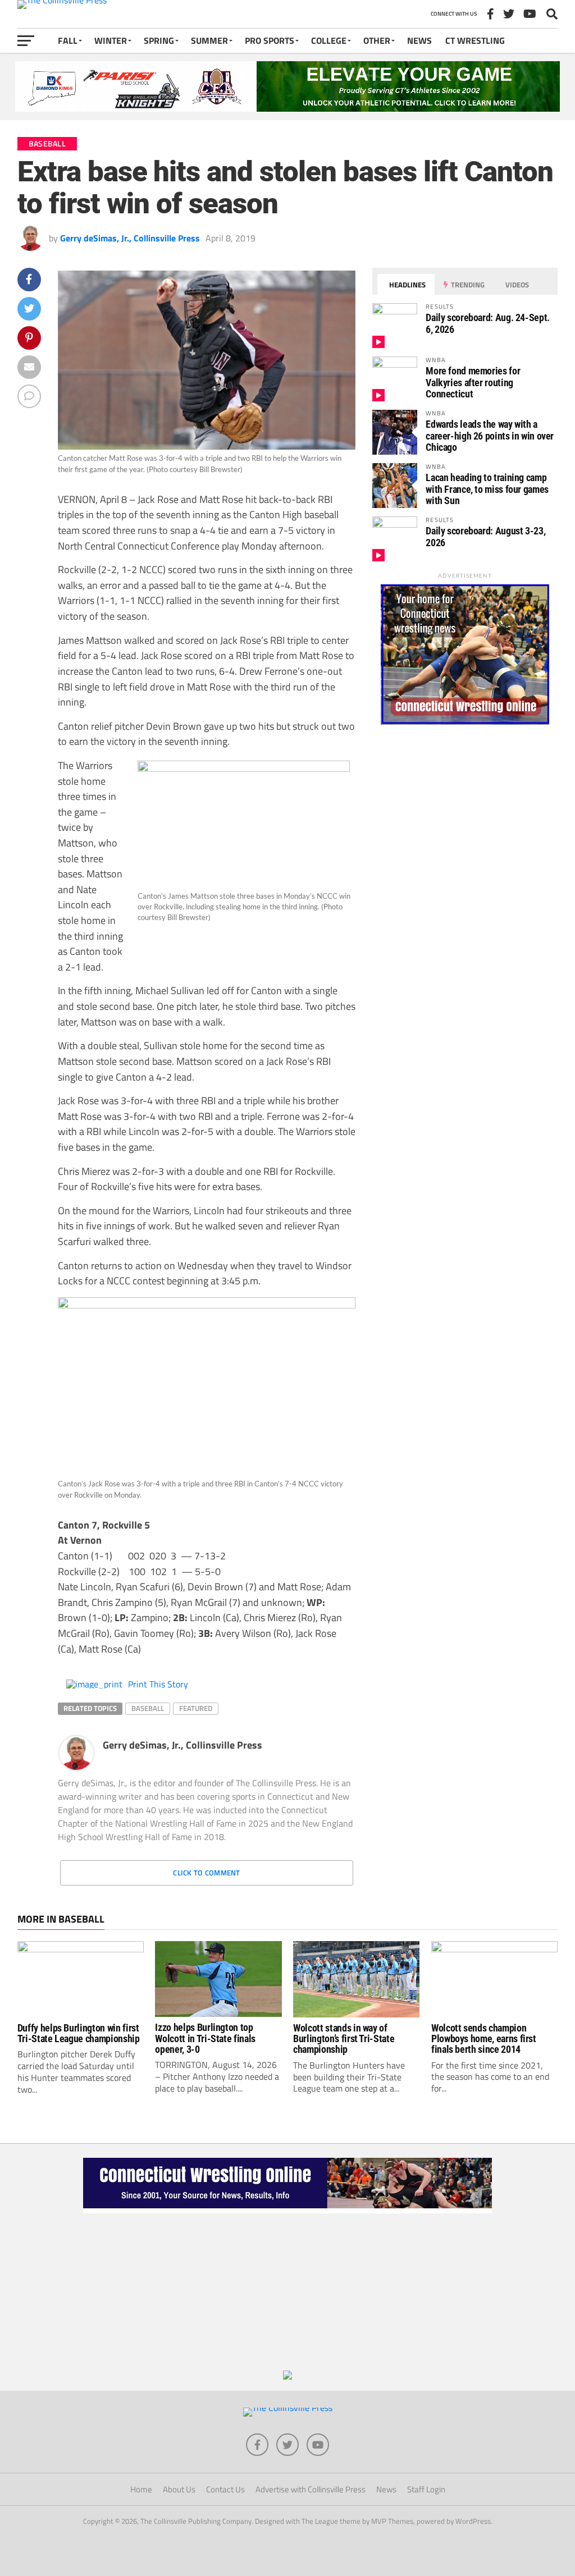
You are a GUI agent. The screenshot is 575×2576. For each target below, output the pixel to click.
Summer (209, 40)
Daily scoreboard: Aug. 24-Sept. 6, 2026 (488, 323)
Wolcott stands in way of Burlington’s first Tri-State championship (344, 2039)
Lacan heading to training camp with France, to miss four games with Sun (487, 489)
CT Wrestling (475, 40)
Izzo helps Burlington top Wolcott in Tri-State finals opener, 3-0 (205, 2039)
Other (377, 40)
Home (141, 2489)
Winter (111, 40)
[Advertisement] (287, 2292)
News (419, 40)
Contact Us (225, 2489)
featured (196, 1708)
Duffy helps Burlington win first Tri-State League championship (79, 2033)
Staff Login (426, 2489)
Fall (68, 40)
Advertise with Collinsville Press (311, 2489)
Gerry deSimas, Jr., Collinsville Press (130, 238)
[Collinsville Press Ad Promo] (287, 2376)
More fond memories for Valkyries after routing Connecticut (473, 382)
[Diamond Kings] (287, 108)
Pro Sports (270, 40)
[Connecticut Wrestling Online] (287, 2210)
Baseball (148, 1708)
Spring (159, 40)
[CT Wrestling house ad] (465, 721)
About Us (179, 2489)
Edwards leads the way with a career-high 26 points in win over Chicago (490, 435)
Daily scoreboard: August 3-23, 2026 (485, 536)
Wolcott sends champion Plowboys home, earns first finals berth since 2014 (484, 2039)
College (329, 40)
